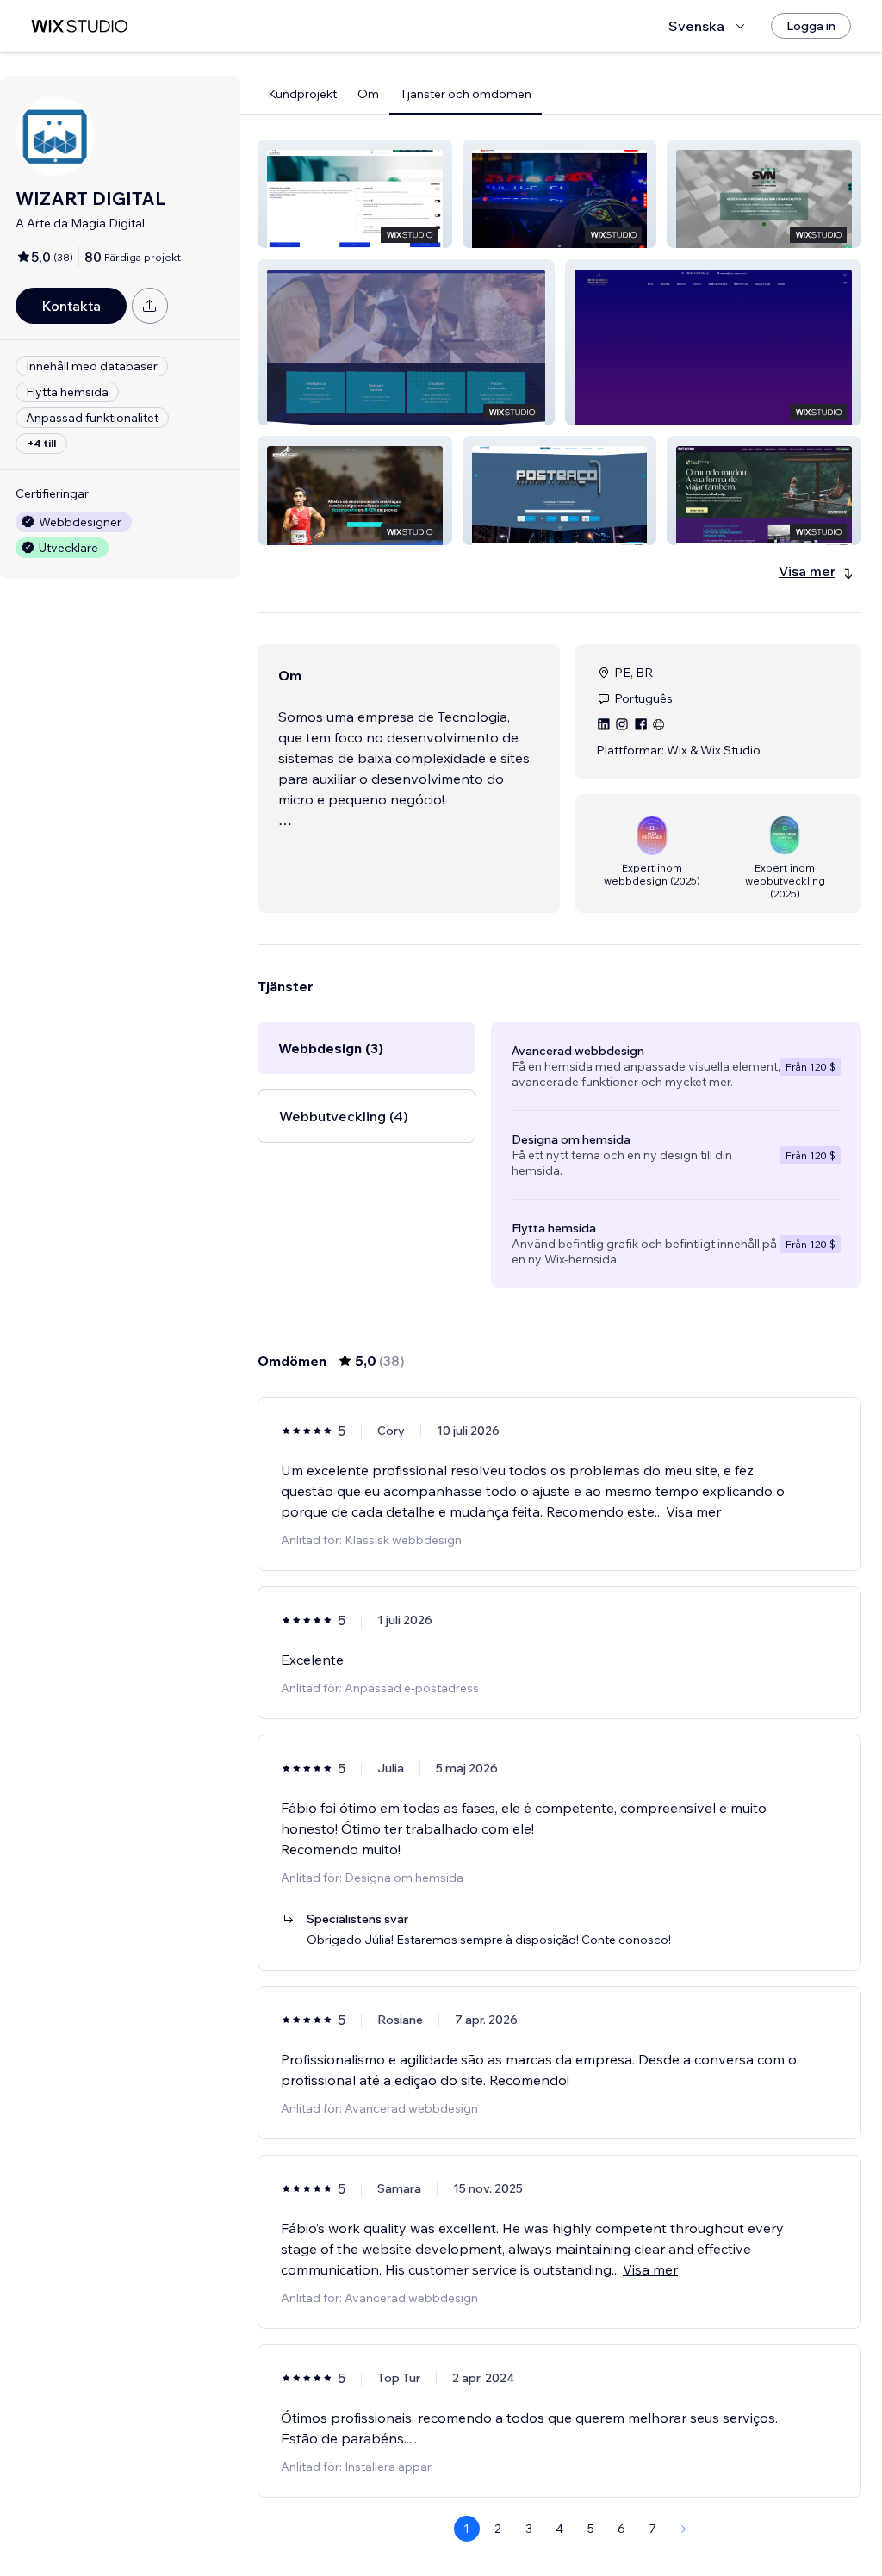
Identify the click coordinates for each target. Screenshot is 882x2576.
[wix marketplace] (79, 26)
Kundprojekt (302, 94)
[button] (355, 194)
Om (368, 94)
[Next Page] (684, 2529)
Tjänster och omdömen (466, 94)
